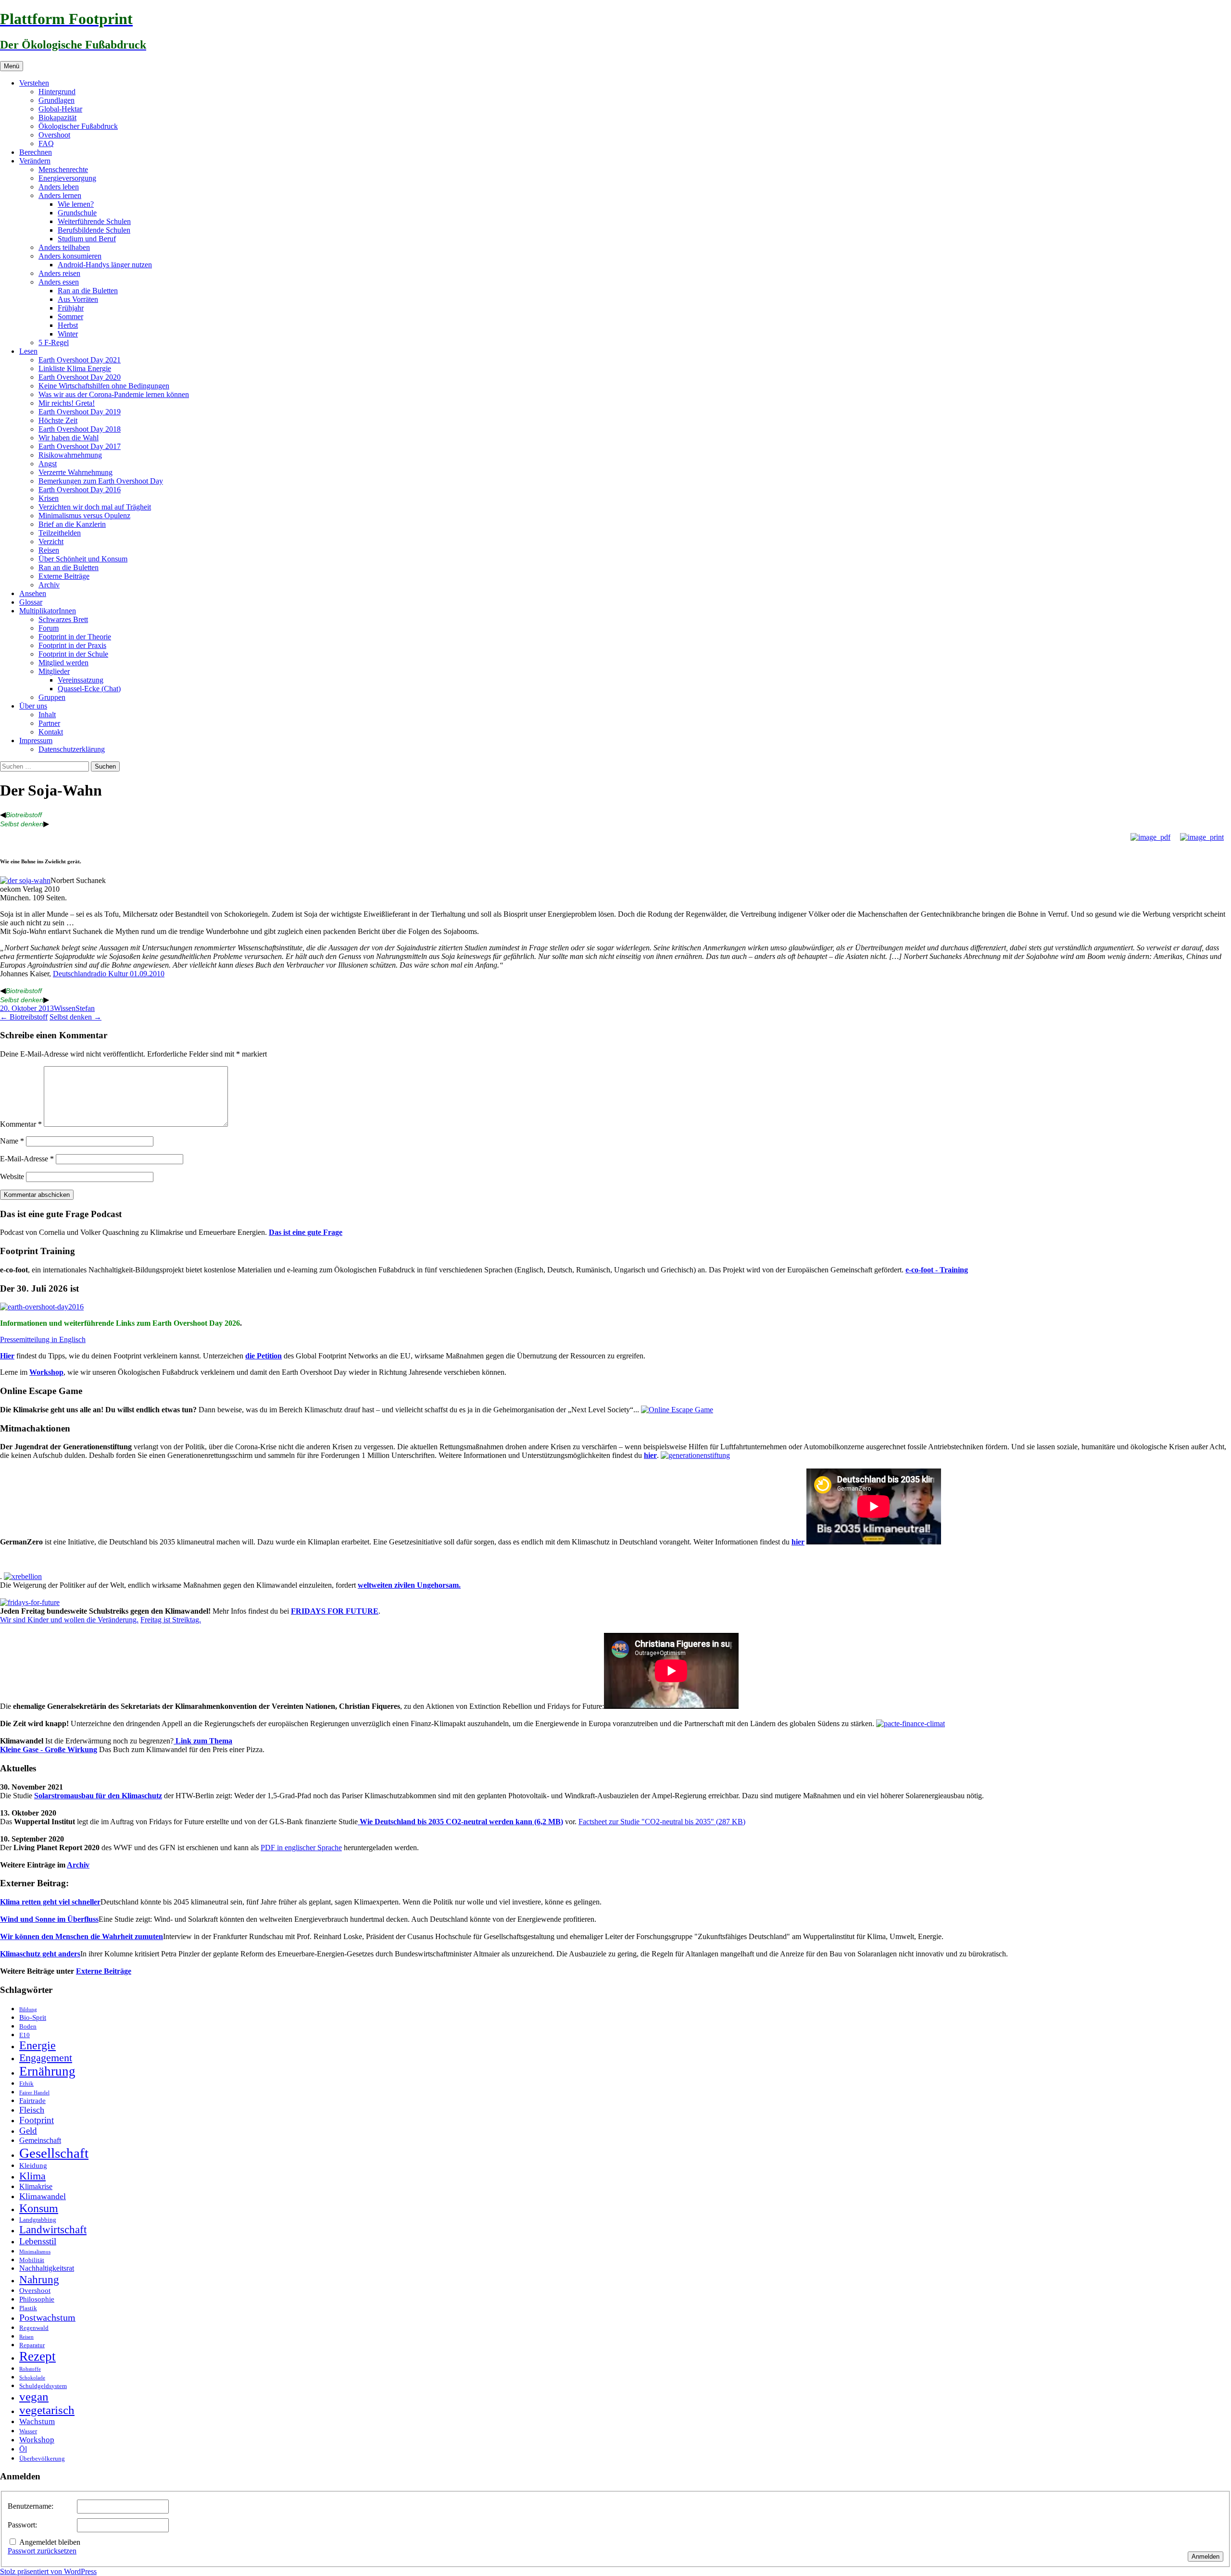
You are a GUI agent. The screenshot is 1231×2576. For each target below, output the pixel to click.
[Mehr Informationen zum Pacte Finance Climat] (911, 1724)
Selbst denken (22, 824)
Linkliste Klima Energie (75, 368)
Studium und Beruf (87, 239)
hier (650, 1455)
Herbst (68, 325)
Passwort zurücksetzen (42, 2551)
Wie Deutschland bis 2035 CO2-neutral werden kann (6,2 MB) (460, 1822)
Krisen (49, 498)
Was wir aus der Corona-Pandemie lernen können (114, 394)
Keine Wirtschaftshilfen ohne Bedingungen (104, 386)
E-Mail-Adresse (27, 1159)
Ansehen (33, 593)
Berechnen (36, 152)
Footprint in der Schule (73, 654)
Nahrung (39, 2279)
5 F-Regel (54, 342)
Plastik (28, 2308)
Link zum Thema (203, 1741)
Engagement (46, 2058)
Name (12, 1141)
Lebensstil (38, 2241)
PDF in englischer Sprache (301, 1848)
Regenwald (34, 2328)
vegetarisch (47, 2410)
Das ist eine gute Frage (306, 1232)
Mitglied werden (63, 663)
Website (12, 1176)
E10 (25, 2035)
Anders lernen (60, 195)
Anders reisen (59, 273)
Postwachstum (47, 2317)
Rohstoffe (30, 2369)
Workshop (46, 1372)
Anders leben (59, 187)
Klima (32, 2176)
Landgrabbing (38, 2220)
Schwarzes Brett (63, 619)
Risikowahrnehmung (70, 455)
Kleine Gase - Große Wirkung (49, 1749)
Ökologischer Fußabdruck (78, 126)
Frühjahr (71, 308)
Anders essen (59, 282)
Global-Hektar (60, 109)
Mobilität (32, 2260)
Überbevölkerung (42, 2458)
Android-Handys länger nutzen (105, 265)
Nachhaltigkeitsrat (47, 2268)
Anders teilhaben (64, 247)
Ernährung (47, 2071)
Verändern (35, 161)
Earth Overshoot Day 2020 (80, 377)
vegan (34, 2396)
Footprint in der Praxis (72, 645)
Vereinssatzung (81, 680)
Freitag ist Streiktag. (171, 1620)
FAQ (46, 143)
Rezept (38, 2356)
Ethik (26, 2084)
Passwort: (22, 2525)
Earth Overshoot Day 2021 (80, 360)
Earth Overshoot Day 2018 (80, 429)
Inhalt (47, 715)
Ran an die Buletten (88, 291)
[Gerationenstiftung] (695, 1455)
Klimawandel (43, 2196)
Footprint (37, 2120)
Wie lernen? (76, 204)
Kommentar (21, 1124)
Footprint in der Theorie (75, 637)
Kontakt (51, 732)
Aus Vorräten (78, 299)
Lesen (28, 351)
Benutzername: (31, 2506)
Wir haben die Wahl (69, 438)
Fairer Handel (34, 2093)
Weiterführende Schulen (94, 221)
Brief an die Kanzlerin (72, 524)
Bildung (28, 2010)
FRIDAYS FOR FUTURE (335, 1611)
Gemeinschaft (40, 2140)
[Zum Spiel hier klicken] (677, 1410)
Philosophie (37, 2299)
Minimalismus (35, 2252)
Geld (28, 2131)
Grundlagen (57, 100)
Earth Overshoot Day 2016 (80, 490)
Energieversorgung (67, 178)
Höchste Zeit (58, 420)
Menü (12, 66)
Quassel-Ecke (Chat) (89, 689)
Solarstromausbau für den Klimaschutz (98, 1796)
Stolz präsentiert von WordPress (48, 2571)
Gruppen (52, 697)
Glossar (31, 602)
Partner (49, 723)
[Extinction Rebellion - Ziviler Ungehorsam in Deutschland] (23, 1576)
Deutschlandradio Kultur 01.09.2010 (109, 974)
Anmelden (1206, 2557)
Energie (38, 2045)
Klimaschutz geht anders (40, 1954)
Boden (28, 2026)
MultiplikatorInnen (48, 611)
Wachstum (37, 2421)
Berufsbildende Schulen (94, 230)
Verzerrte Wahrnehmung (75, 472)
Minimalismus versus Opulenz (84, 516)
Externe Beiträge (64, 576)
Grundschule (77, 213)
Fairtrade (32, 2101)
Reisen (49, 550)
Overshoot (54, 135)
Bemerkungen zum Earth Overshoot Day (101, 481)
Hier (7, 1356)
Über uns (33, 706)
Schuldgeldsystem (43, 2386)
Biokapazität (57, 118)
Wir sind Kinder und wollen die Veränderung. (69, 1620)
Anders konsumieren (70, 256)
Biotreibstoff (24, 815)
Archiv (49, 585)
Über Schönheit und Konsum (83, 559)
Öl (23, 2449)
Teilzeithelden (60, 533)
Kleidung (33, 2165)
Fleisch (32, 2110)
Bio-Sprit (33, 2017)
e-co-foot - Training (937, 1270)
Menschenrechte (63, 169)
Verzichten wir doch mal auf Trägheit (95, 507)
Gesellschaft (54, 2153)
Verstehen (34, 83)
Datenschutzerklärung (72, 749)
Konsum (39, 2208)
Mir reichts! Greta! (67, 403)
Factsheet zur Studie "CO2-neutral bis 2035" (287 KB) (662, 1822)
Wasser (28, 2431)
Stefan (85, 1008)
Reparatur (32, 2345)
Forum (49, 628)
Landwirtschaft (53, 2230)
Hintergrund (57, 92)
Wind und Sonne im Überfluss (49, 1919)
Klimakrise (36, 2187)
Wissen (65, 1008)
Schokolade (32, 2378)
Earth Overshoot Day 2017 (80, 446)
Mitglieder (54, 671)
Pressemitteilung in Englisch (43, 1339)
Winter (68, 334)
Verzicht (51, 541)
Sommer (70, 317)
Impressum (36, 740)
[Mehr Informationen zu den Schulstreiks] (30, 1602)
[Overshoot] (42, 1307)
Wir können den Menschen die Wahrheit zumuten (82, 1936)
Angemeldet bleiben (50, 2542)
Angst (48, 464)
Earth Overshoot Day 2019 (80, 412)
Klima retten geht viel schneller (50, 1902)
